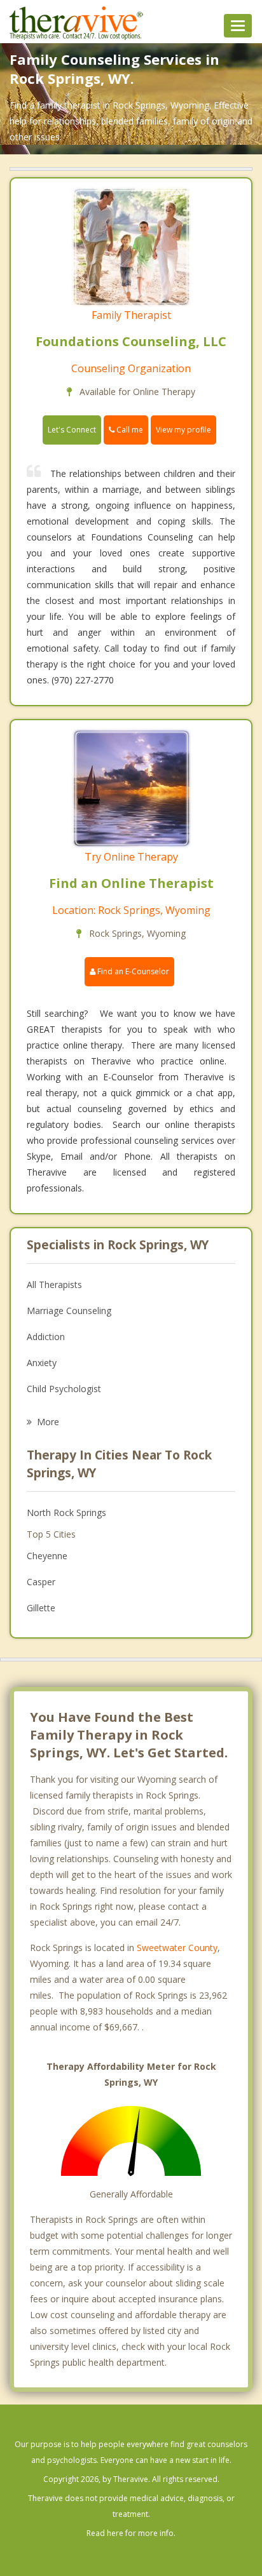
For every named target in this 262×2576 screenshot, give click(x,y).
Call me (129, 430)
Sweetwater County (177, 1948)
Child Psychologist (64, 1389)
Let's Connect (72, 430)
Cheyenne (47, 1556)
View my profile (183, 430)
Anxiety (42, 1363)
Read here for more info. (131, 2533)
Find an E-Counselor (132, 971)
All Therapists (54, 1285)
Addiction (46, 1337)
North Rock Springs (66, 1513)
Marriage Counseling (69, 1311)
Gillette (41, 1608)
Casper (41, 1582)
